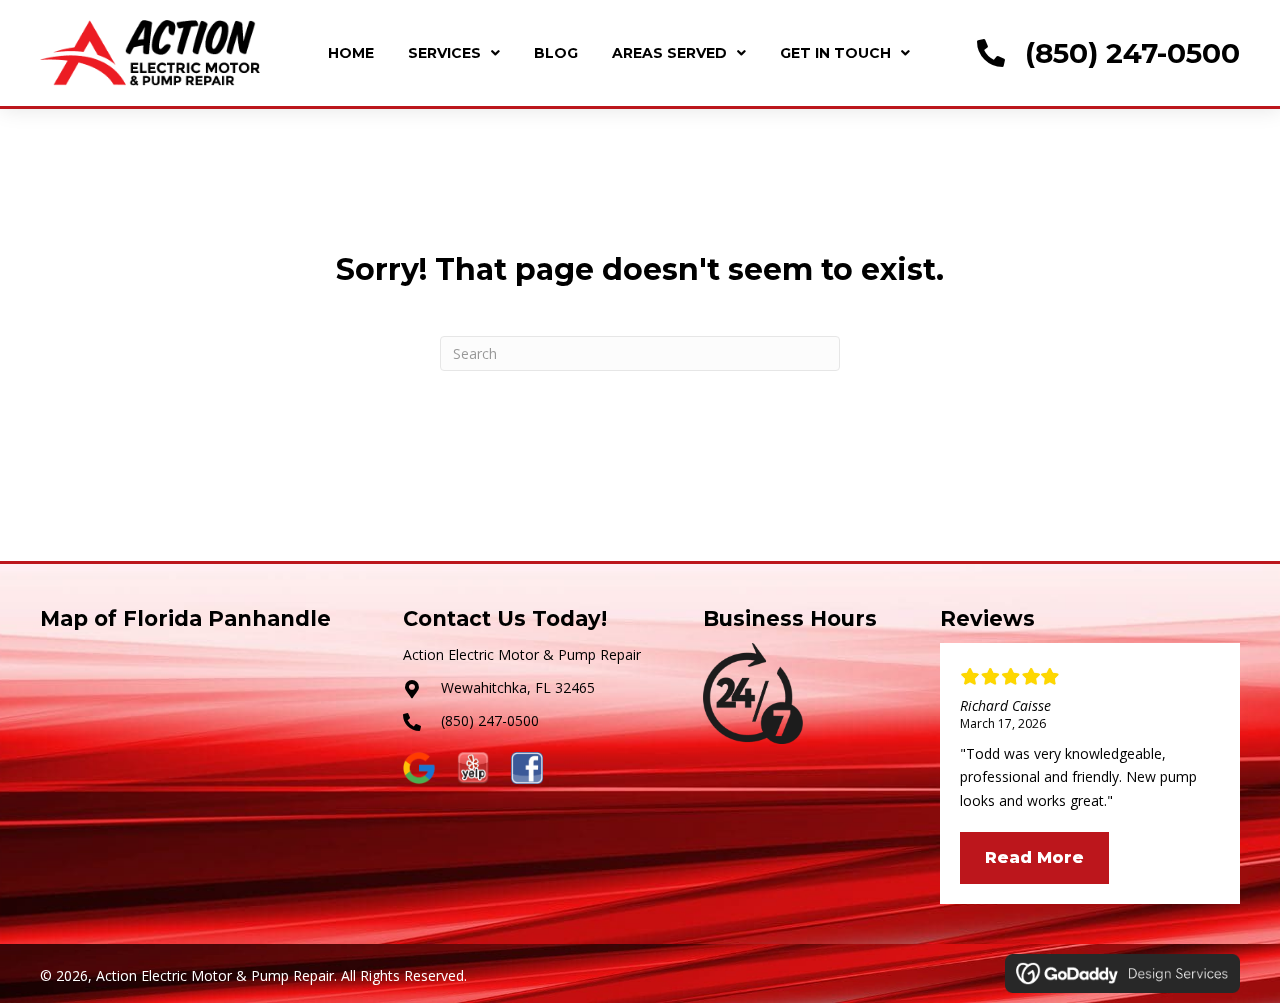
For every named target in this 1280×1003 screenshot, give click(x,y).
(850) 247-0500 (1132, 53)
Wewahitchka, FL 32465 (518, 687)
